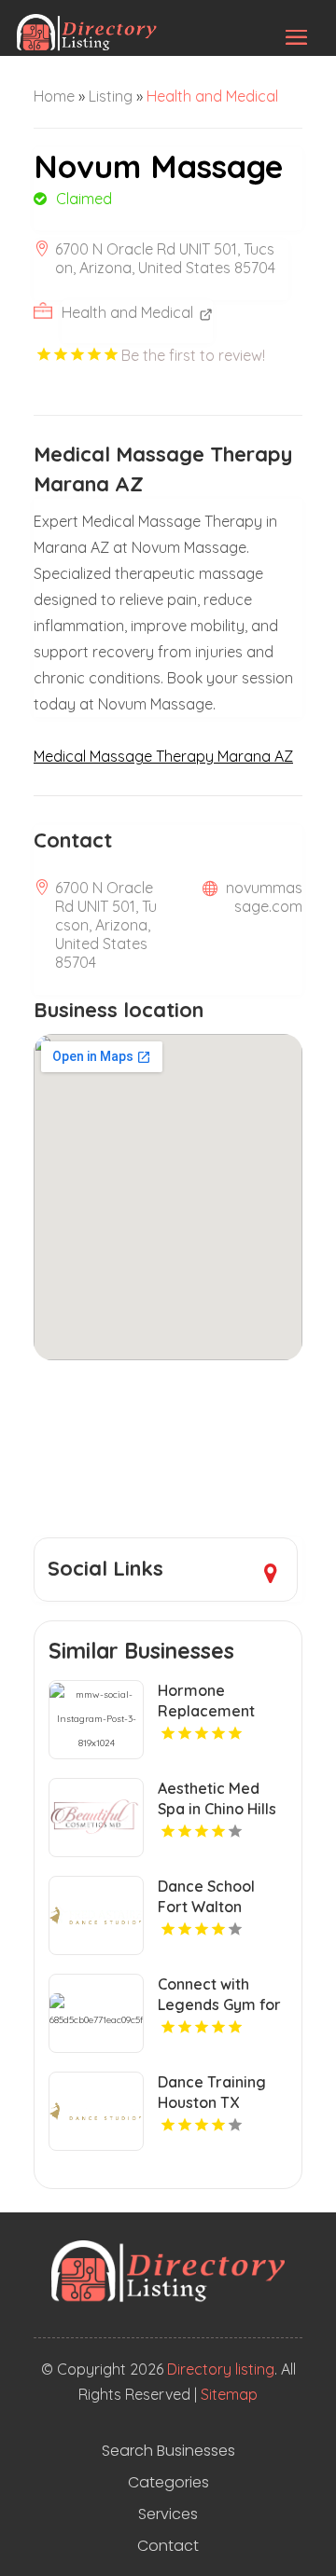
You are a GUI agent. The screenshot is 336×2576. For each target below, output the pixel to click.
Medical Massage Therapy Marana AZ (163, 756)
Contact (168, 2546)
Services (168, 2514)
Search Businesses (168, 2451)
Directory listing (221, 2369)
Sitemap (229, 2394)
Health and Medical (212, 96)
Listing (111, 96)
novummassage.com (264, 897)
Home (54, 96)
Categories (168, 2483)
